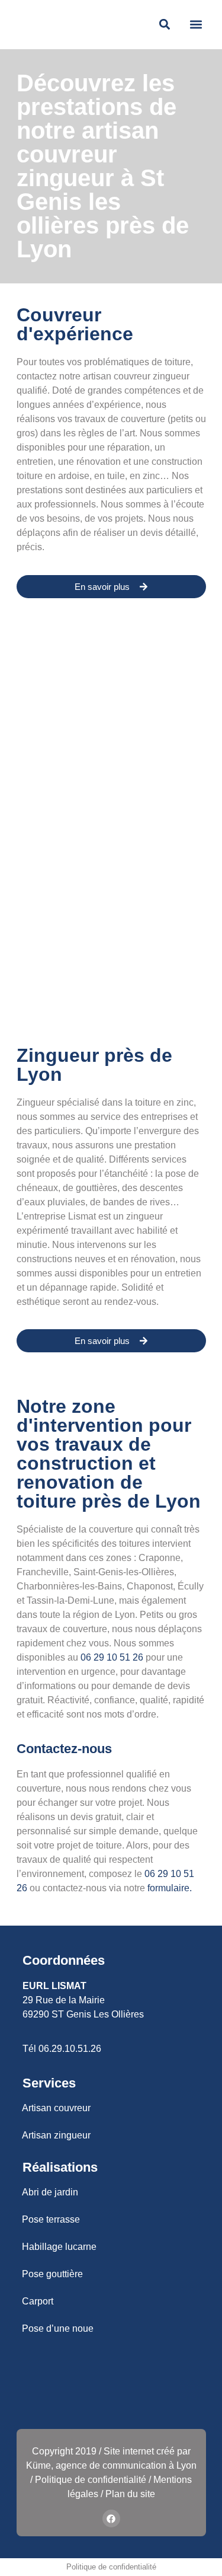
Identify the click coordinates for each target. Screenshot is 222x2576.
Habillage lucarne (59, 2247)
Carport (38, 2301)
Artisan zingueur (56, 2135)
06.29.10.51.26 (70, 2049)
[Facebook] (111, 2518)
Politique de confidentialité (91, 2480)
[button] (196, 25)
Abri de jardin (50, 2192)
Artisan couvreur (56, 2108)
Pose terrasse (51, 2219)
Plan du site (130, 2494)
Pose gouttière (52, 2274)
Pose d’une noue (58, 2328)
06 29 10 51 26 (112, 1657)
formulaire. (170, 1888)
